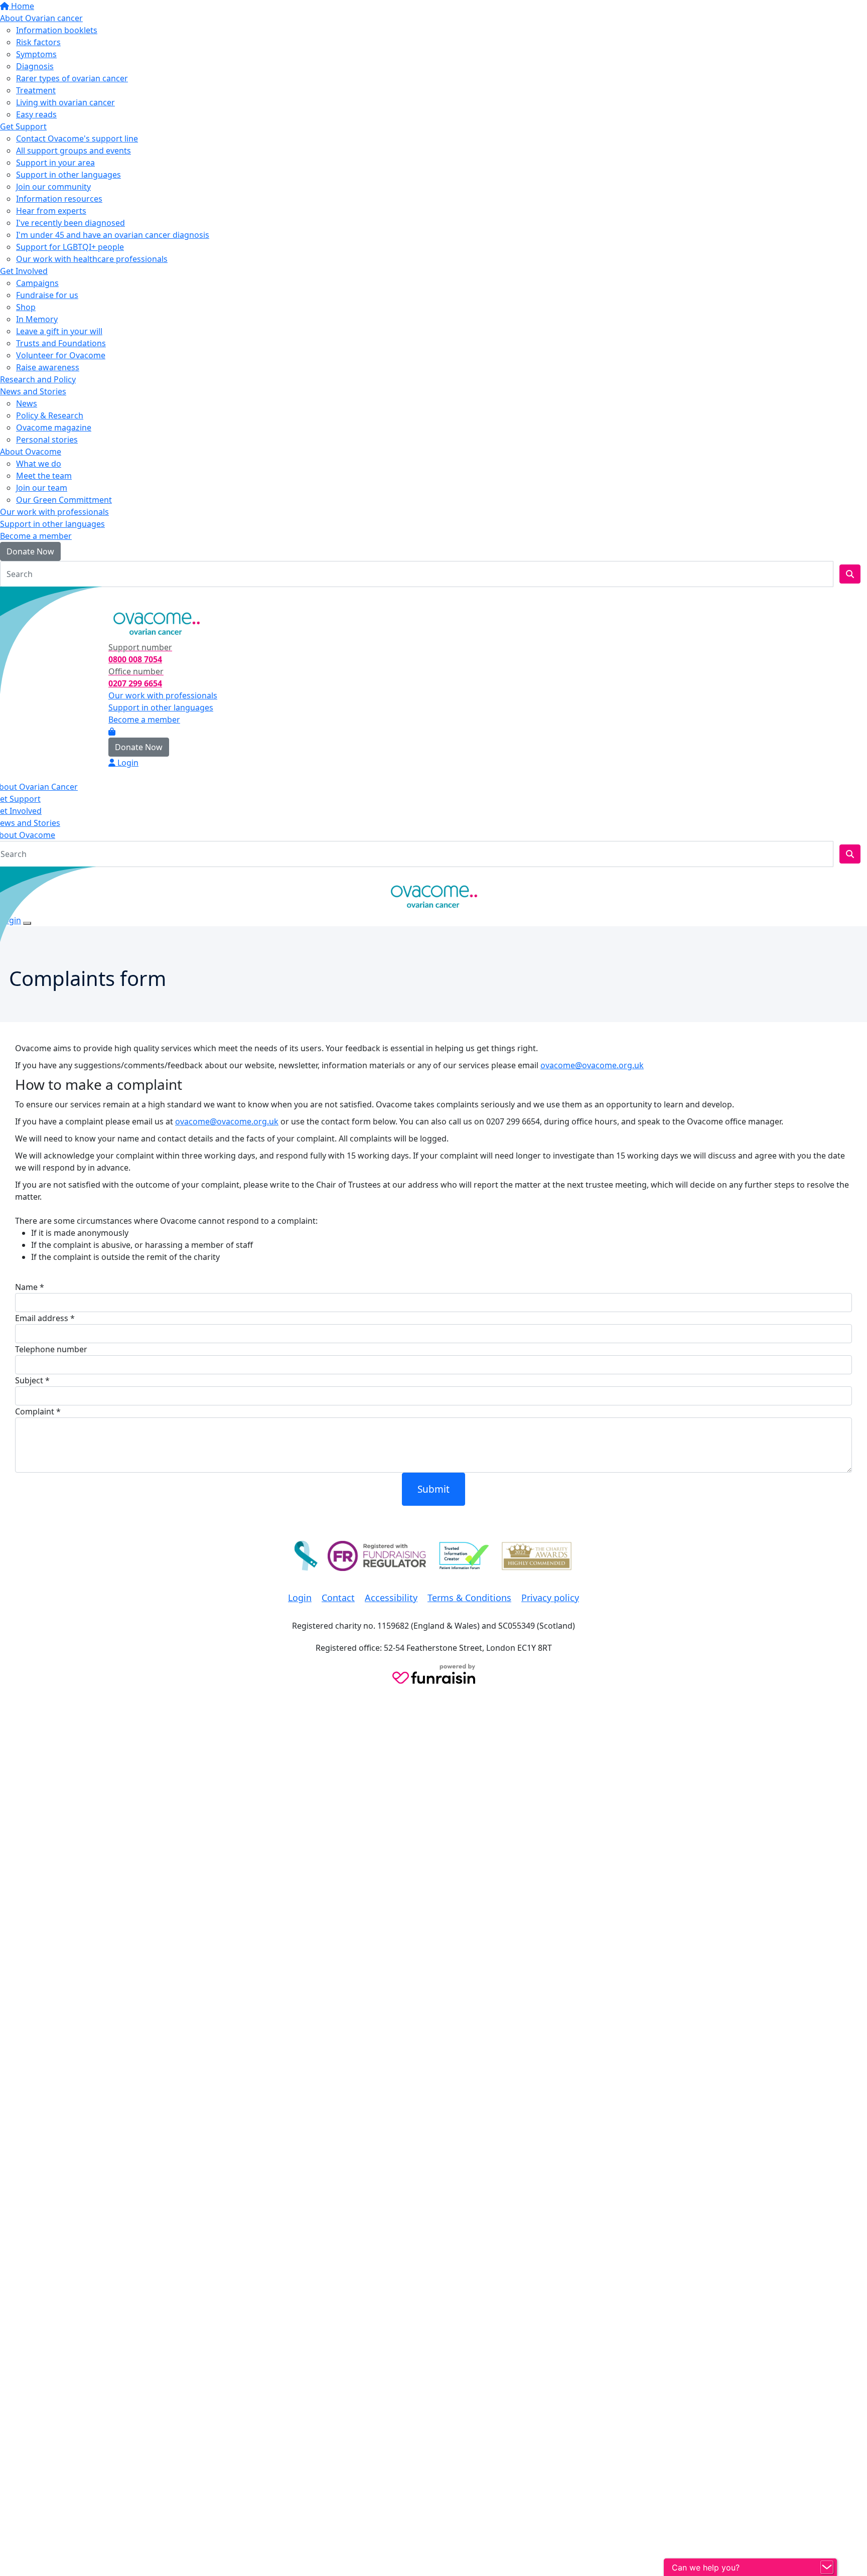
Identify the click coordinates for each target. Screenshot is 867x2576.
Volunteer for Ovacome (61, 355)
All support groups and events (74, 151)
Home (22, 6)
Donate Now (30, 551)
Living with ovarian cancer (65, 102)
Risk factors (38, 42)
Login (17, 597)
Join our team (42, 488)
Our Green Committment (64, 500)
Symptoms (36, 54)
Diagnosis (35, 66)
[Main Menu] (4, 876)
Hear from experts (51, 211)
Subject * (32, 1380)
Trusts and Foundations (61, 343)
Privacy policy (550, 1598)
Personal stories (47, 440)
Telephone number (51, 1349)
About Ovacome (31, 452)
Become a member (36, 536)
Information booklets (57, 30)
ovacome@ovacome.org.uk (592, 1065)
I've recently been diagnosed (70, 223)
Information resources (59, 199)
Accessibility (391, 1598)
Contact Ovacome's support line (77, 138)
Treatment (36, 90)
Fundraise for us (47, 295)
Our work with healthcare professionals (92, 259)
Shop (26, 307)
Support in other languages (68, 175)
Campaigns (37, 283)
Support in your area (55, 163)
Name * (30, 1287)
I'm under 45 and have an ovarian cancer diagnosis (113, 235)
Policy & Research (50, 415)
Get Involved (24, 271)
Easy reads (36, 114)
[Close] (27, 923)
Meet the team (44, 476)
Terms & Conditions (469, 1598)
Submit (434, 1489)
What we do (39, 464)
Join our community (53, 187)
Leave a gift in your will (59, 331)
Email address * (45, 1318)
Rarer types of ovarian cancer (72, 78)
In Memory (37, 319)
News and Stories (33, 391)
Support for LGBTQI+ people (70, 247)
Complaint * (38, 1411)
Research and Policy (38, 379)
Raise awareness (48, 367)
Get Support (23, 126)
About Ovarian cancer (41, 18)
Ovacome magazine (54, 427)
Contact (338, 1598)
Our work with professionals (54, 512)
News (27, 403)
